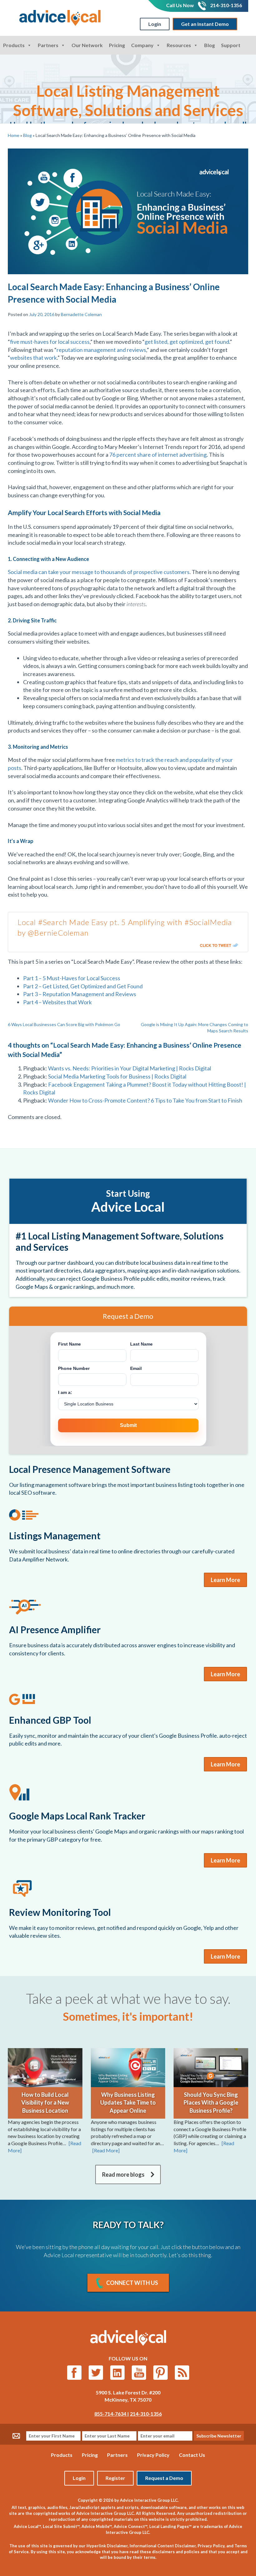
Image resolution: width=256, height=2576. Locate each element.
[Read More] (106, 2150)
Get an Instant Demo (205, 24)
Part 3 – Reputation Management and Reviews (80, 994)
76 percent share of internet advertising (158, 455)
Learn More (225, 1580)
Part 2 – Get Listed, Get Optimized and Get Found (83, 986)
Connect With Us (132, 2283)
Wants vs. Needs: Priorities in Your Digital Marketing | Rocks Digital (130, 1068)
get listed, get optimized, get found (187, 342)
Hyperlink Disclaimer (107, 2546)
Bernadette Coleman (81, 314)
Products (14, 45)
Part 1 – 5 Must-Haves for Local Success (72, 978)
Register (115, 2478)
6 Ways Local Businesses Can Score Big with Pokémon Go (64, 1024)
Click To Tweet (215, 945)
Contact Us (192, 2455)
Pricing (117, 45)
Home (14, 135)
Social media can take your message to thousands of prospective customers (99, 572)
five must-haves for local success (50, 342)
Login (155, 24)
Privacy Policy (153, 2455)
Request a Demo (164, 2478)
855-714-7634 (111, 2414)
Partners (48, 45)
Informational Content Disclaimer (163, 2546)
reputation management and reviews (101, 350)
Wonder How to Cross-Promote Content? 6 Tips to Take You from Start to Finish (145, 1100)
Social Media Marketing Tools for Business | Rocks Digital (117, 1076)
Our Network (87, 45)
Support (231, 45)
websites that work (33, 358)
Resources (179, 45)
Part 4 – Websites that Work (57, 1002)
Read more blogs (123, 2174)
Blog (209, 45)
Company (142, 45)
